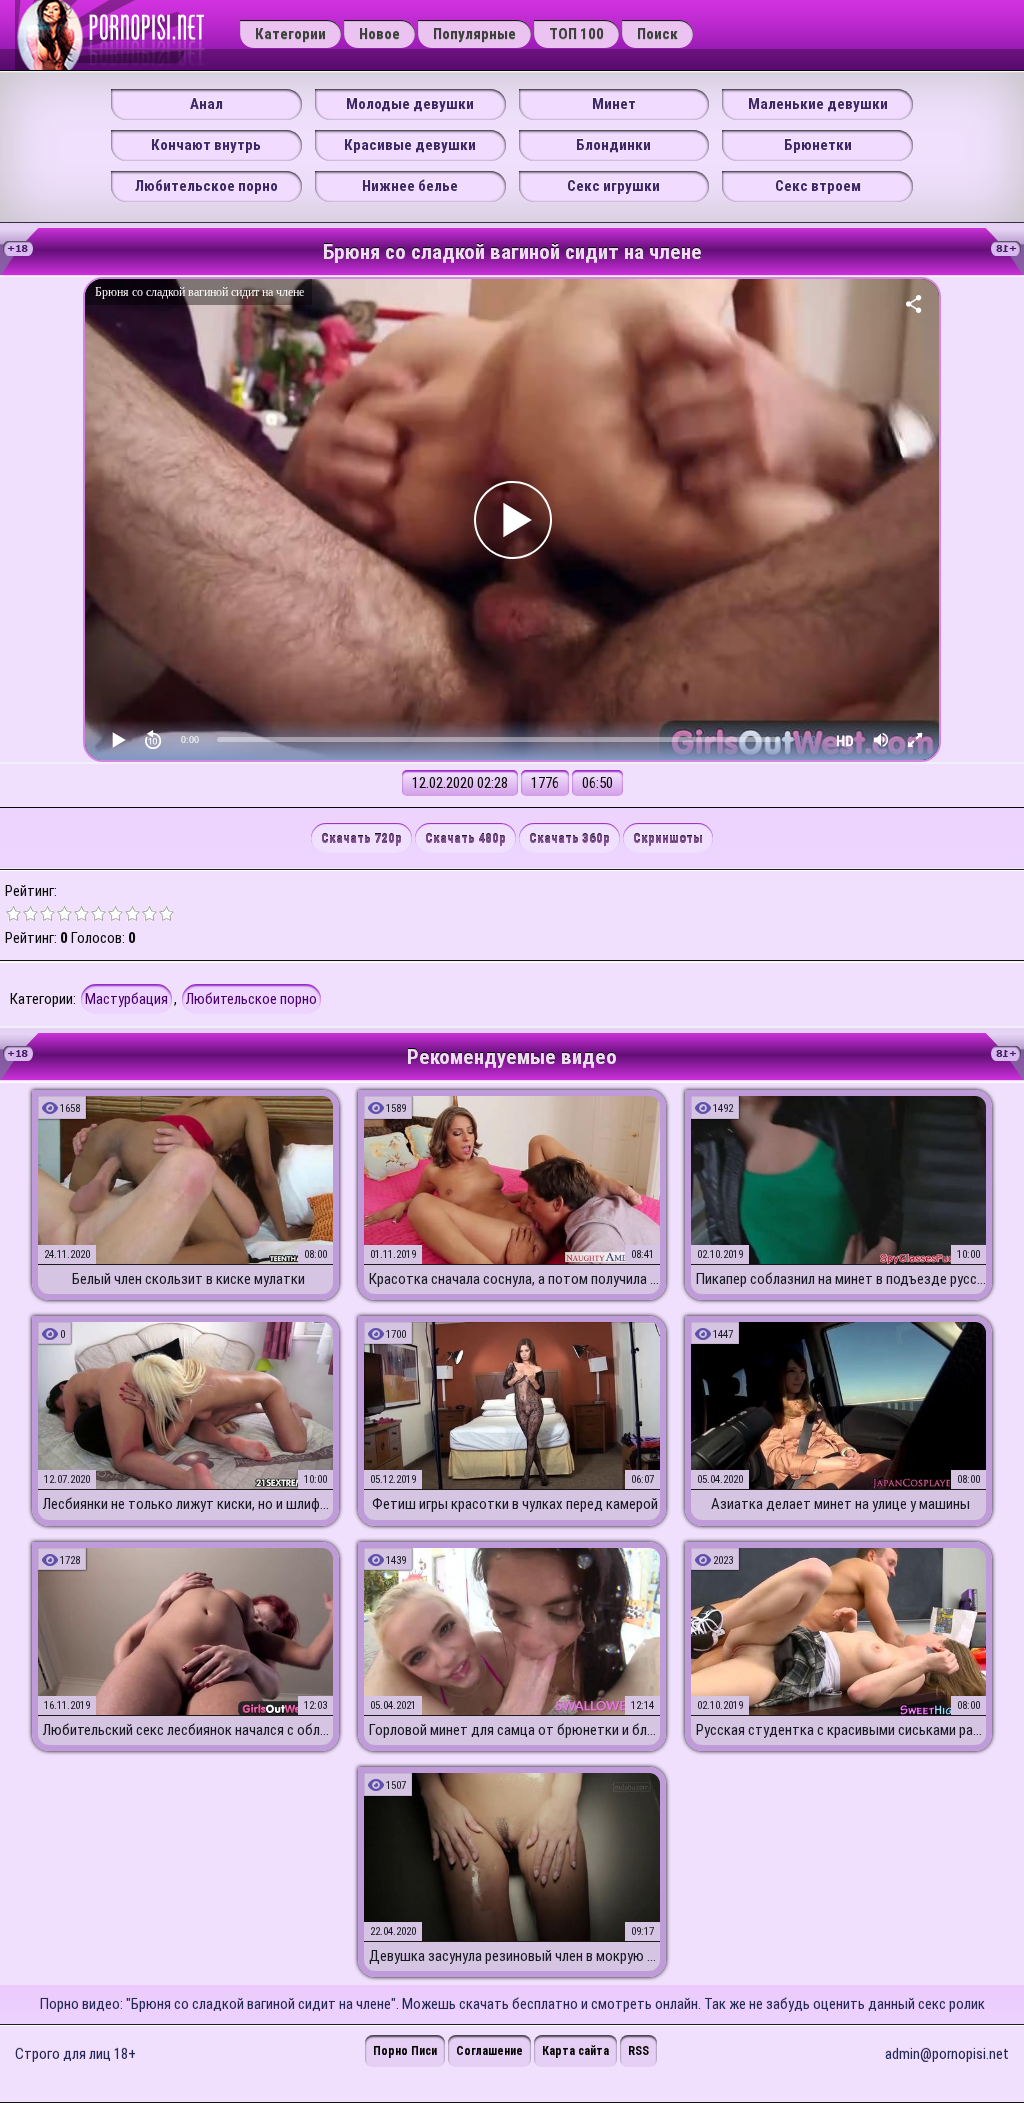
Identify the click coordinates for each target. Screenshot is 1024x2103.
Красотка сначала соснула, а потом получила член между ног (514, 1279)
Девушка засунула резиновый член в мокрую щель (514, 1956)
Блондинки (613, 145)
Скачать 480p (465, 838)
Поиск (657, 34)
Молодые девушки (410, 104)
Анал (206, 104)
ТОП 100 (576, 34)
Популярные (474, 34)
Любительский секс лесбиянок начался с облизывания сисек (188, 1730)
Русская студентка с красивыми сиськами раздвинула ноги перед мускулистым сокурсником (841, 1730)
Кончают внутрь (206, 145)
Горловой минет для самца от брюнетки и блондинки (514, 1730)
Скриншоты (668, 838)
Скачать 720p (361, 838)
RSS (638, 2051)
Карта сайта (575, 2051)
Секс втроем (818, 186)
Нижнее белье (410, 186)
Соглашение (489, 2051)
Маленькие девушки (818, 104)
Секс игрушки (613, 186)
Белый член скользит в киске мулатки (188, 1279)
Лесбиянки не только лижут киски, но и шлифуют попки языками (188, 1504)
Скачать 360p (569, 838)
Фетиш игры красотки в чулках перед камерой (515, 1504)
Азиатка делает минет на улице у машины (840, 1504)
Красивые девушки (410, 145)
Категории (290, 34)
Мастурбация (126, 999)
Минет (614, 104)
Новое (379, 34)
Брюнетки (818, 145)
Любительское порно (206, 186)
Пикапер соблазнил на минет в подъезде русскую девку (841, 1279)
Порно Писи (405, 2051)
